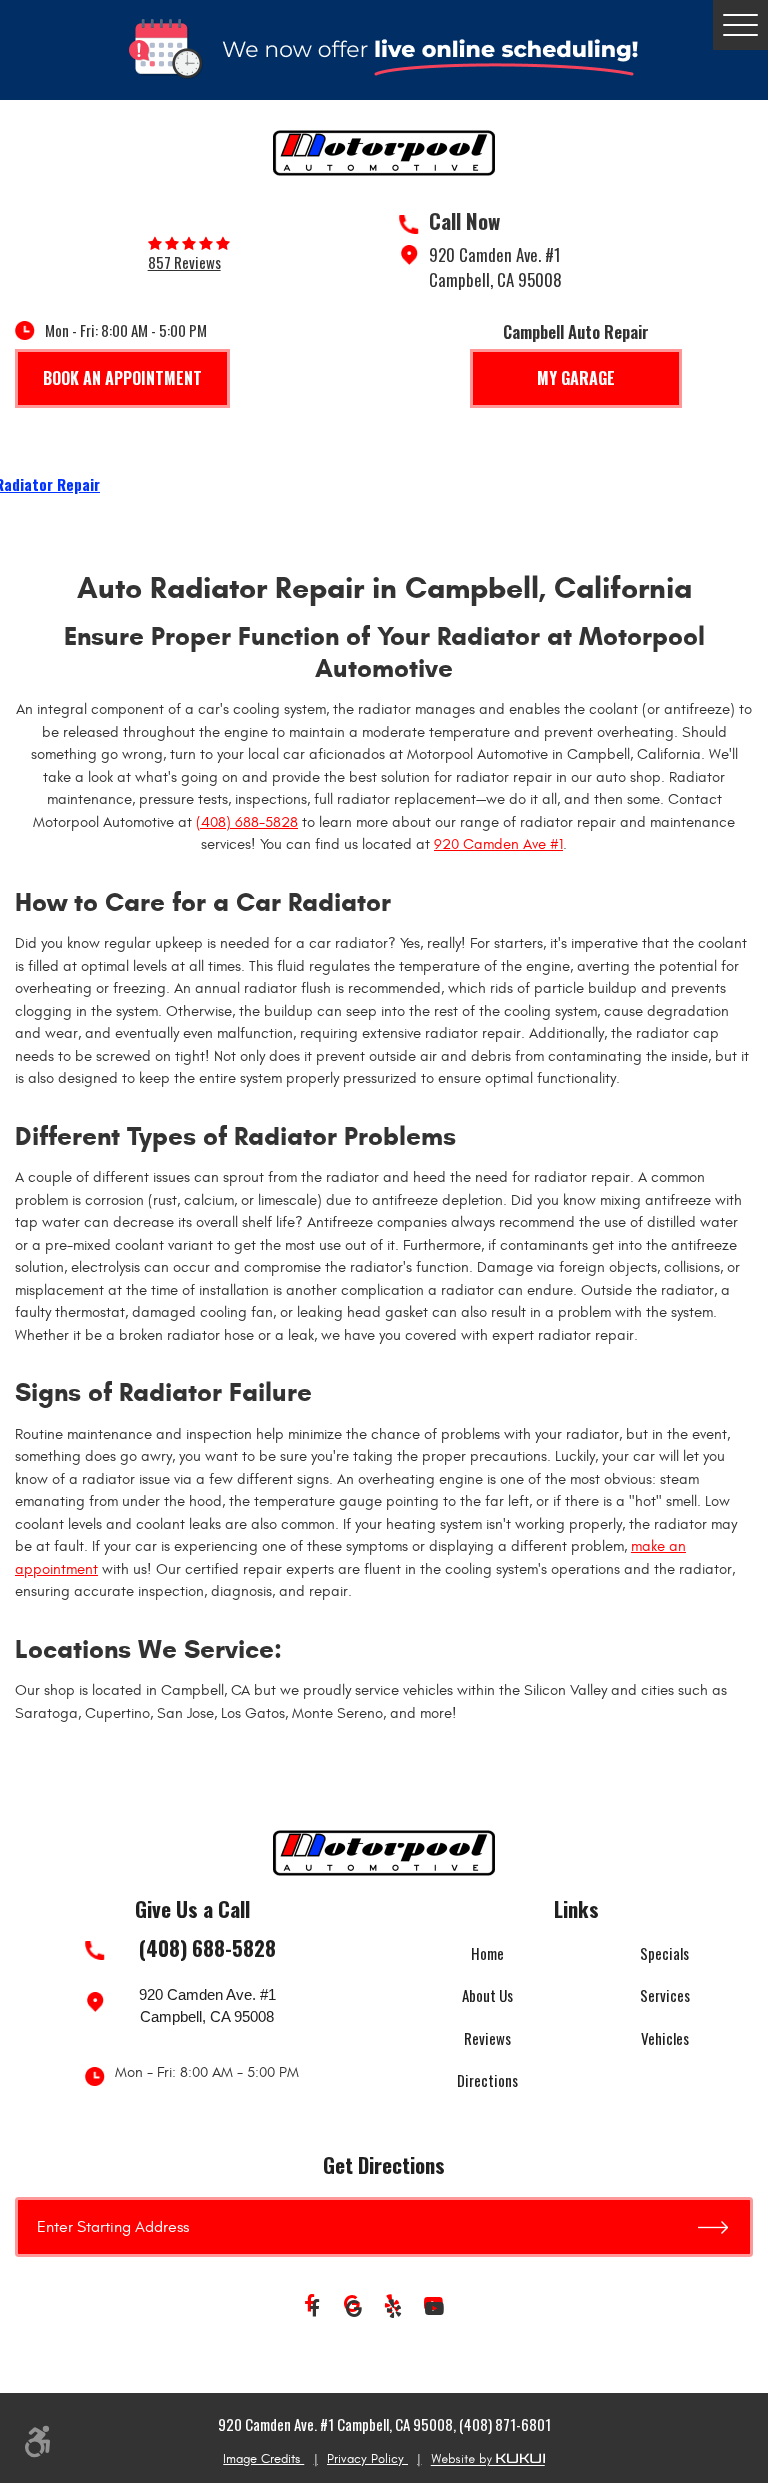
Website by (488, 2460)
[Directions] (725, 2227)
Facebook (314, 2309)
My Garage (576, 378)
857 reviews (184, 262)
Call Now (464, 221)
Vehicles (665, 2038)
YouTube (434, 2309)
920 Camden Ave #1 (498, 844)
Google (354, 2309)
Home (487, 1953)
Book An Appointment (122, 378)
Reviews (487, 2038)
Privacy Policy (367, 2459)
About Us (487, 1995)
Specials (664, 1953)
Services (665, 1995)
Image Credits (263, 2459)
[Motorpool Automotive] (384, 153)
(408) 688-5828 (247, 822)
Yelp (394, 2309)
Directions (487, 2080)
